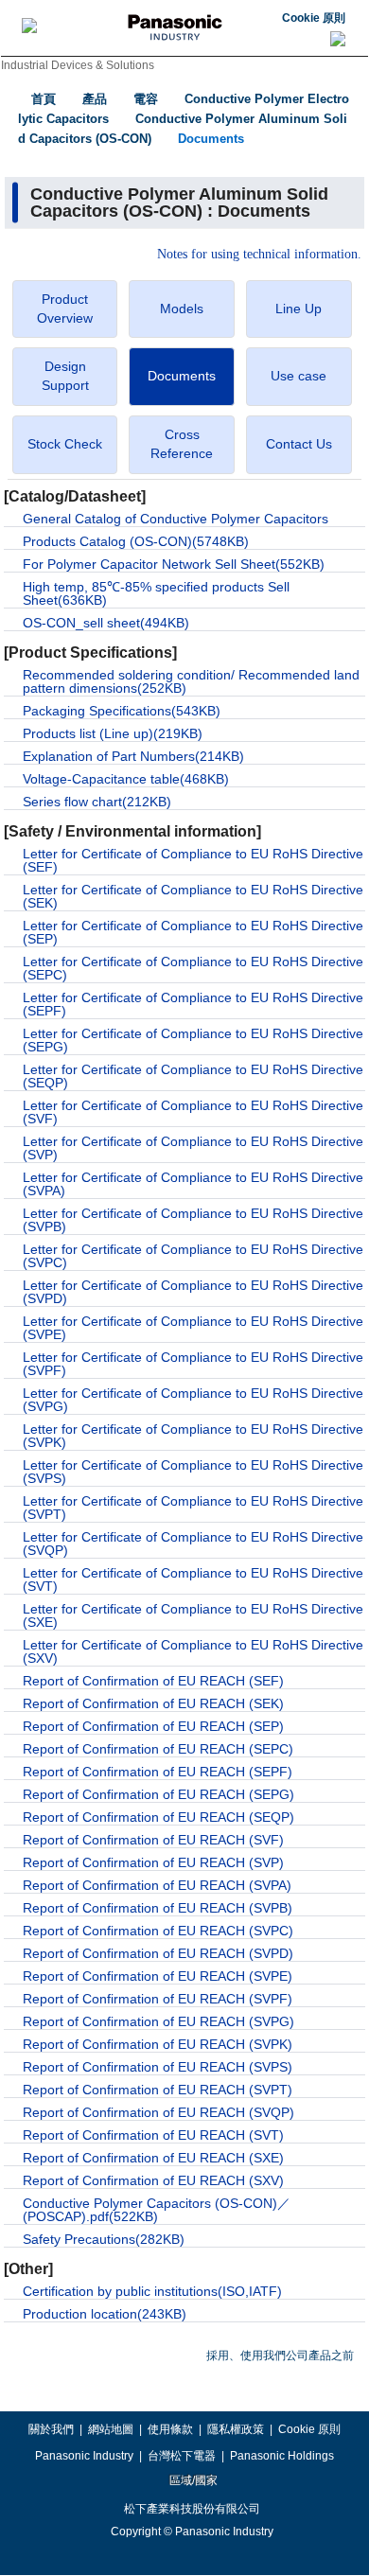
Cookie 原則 (314, 18)
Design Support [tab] (65, 376)
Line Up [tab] (299, 309)
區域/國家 (192, 2480)
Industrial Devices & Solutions (78, 65)
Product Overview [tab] (65, 309)
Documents (211, 139)
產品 (95, 99)
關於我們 (51, 2429)
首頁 (44, 99)
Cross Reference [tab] (182, 444)
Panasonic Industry (84, 2456)
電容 (146, 99)
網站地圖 (111, 2429)
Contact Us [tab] (299, 444)
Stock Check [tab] (65, 444)
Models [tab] (182, 309)
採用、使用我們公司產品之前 (280, 2355)
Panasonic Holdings (282, 2456)
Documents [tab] (182, 376)
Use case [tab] (299, 376)
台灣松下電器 (182, 2456)
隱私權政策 (236, 2429)
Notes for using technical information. (259, 255)
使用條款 (170, 2429)
